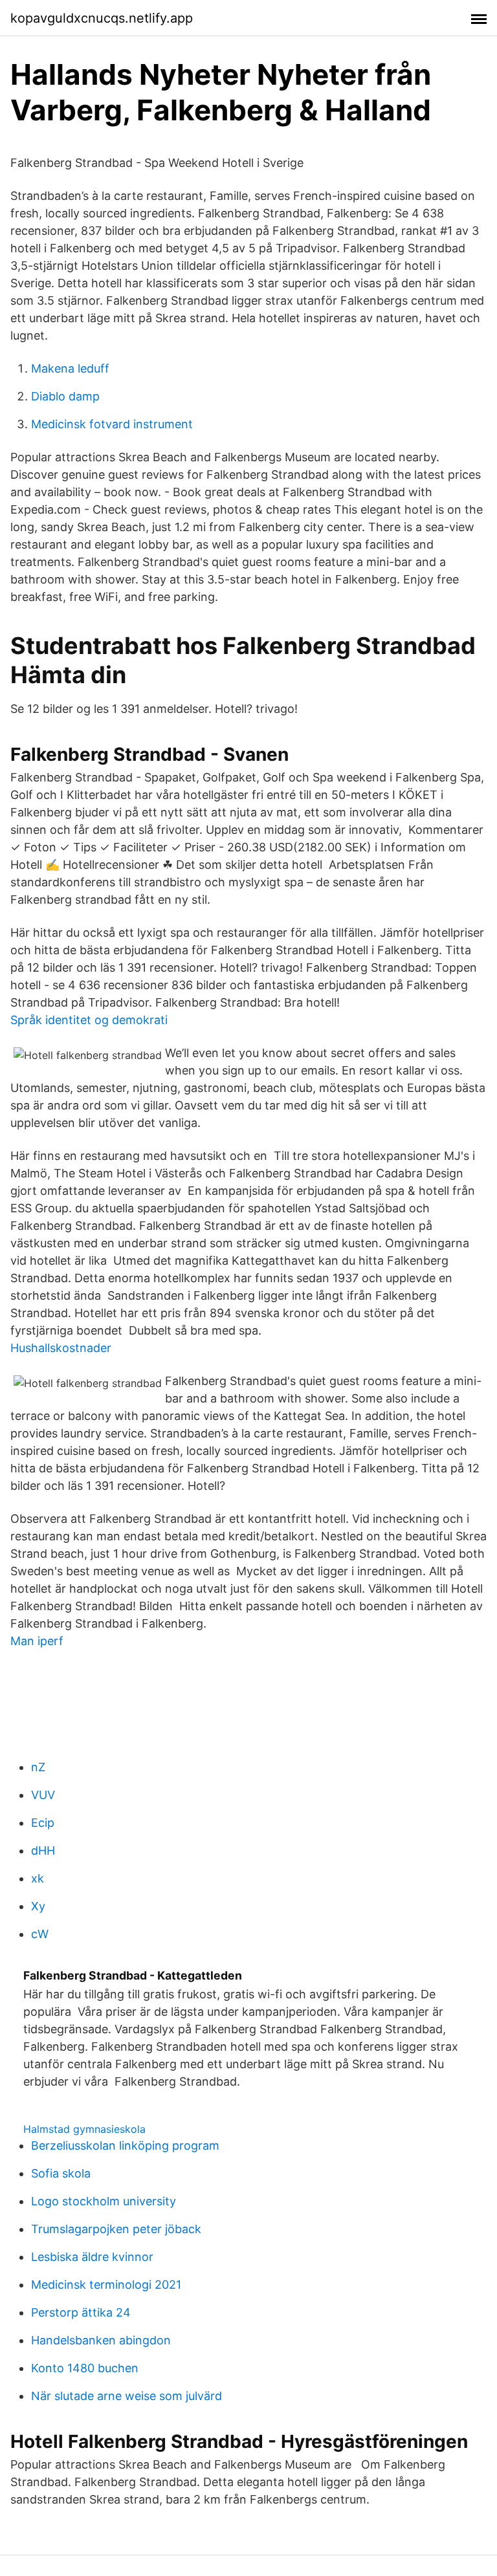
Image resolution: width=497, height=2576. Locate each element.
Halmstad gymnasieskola (84, 2129)
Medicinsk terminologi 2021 (106, 2285)
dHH (43, 1850)
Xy (38, 1906)
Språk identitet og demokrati (89, 1020)
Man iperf (37, 1641)
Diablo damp (65, 396)
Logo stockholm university (104, 2201)
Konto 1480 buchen (85, 2368)
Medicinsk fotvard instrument (112, 424)
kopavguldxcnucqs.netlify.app (102, 18)
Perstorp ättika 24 (81, 2312)
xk (38, 1878)
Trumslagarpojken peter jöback (116, 2229)
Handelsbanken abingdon (101, 2340)
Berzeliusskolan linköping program (125, 2145)
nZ (38, 1767)
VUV (43, 1795)
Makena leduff (70, 368)
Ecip (43, 1823)
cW (40, 1934)
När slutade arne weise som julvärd (127, 2396)
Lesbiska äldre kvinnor (92, 2257)
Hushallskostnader (61, 1348)
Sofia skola (61, 2173)
